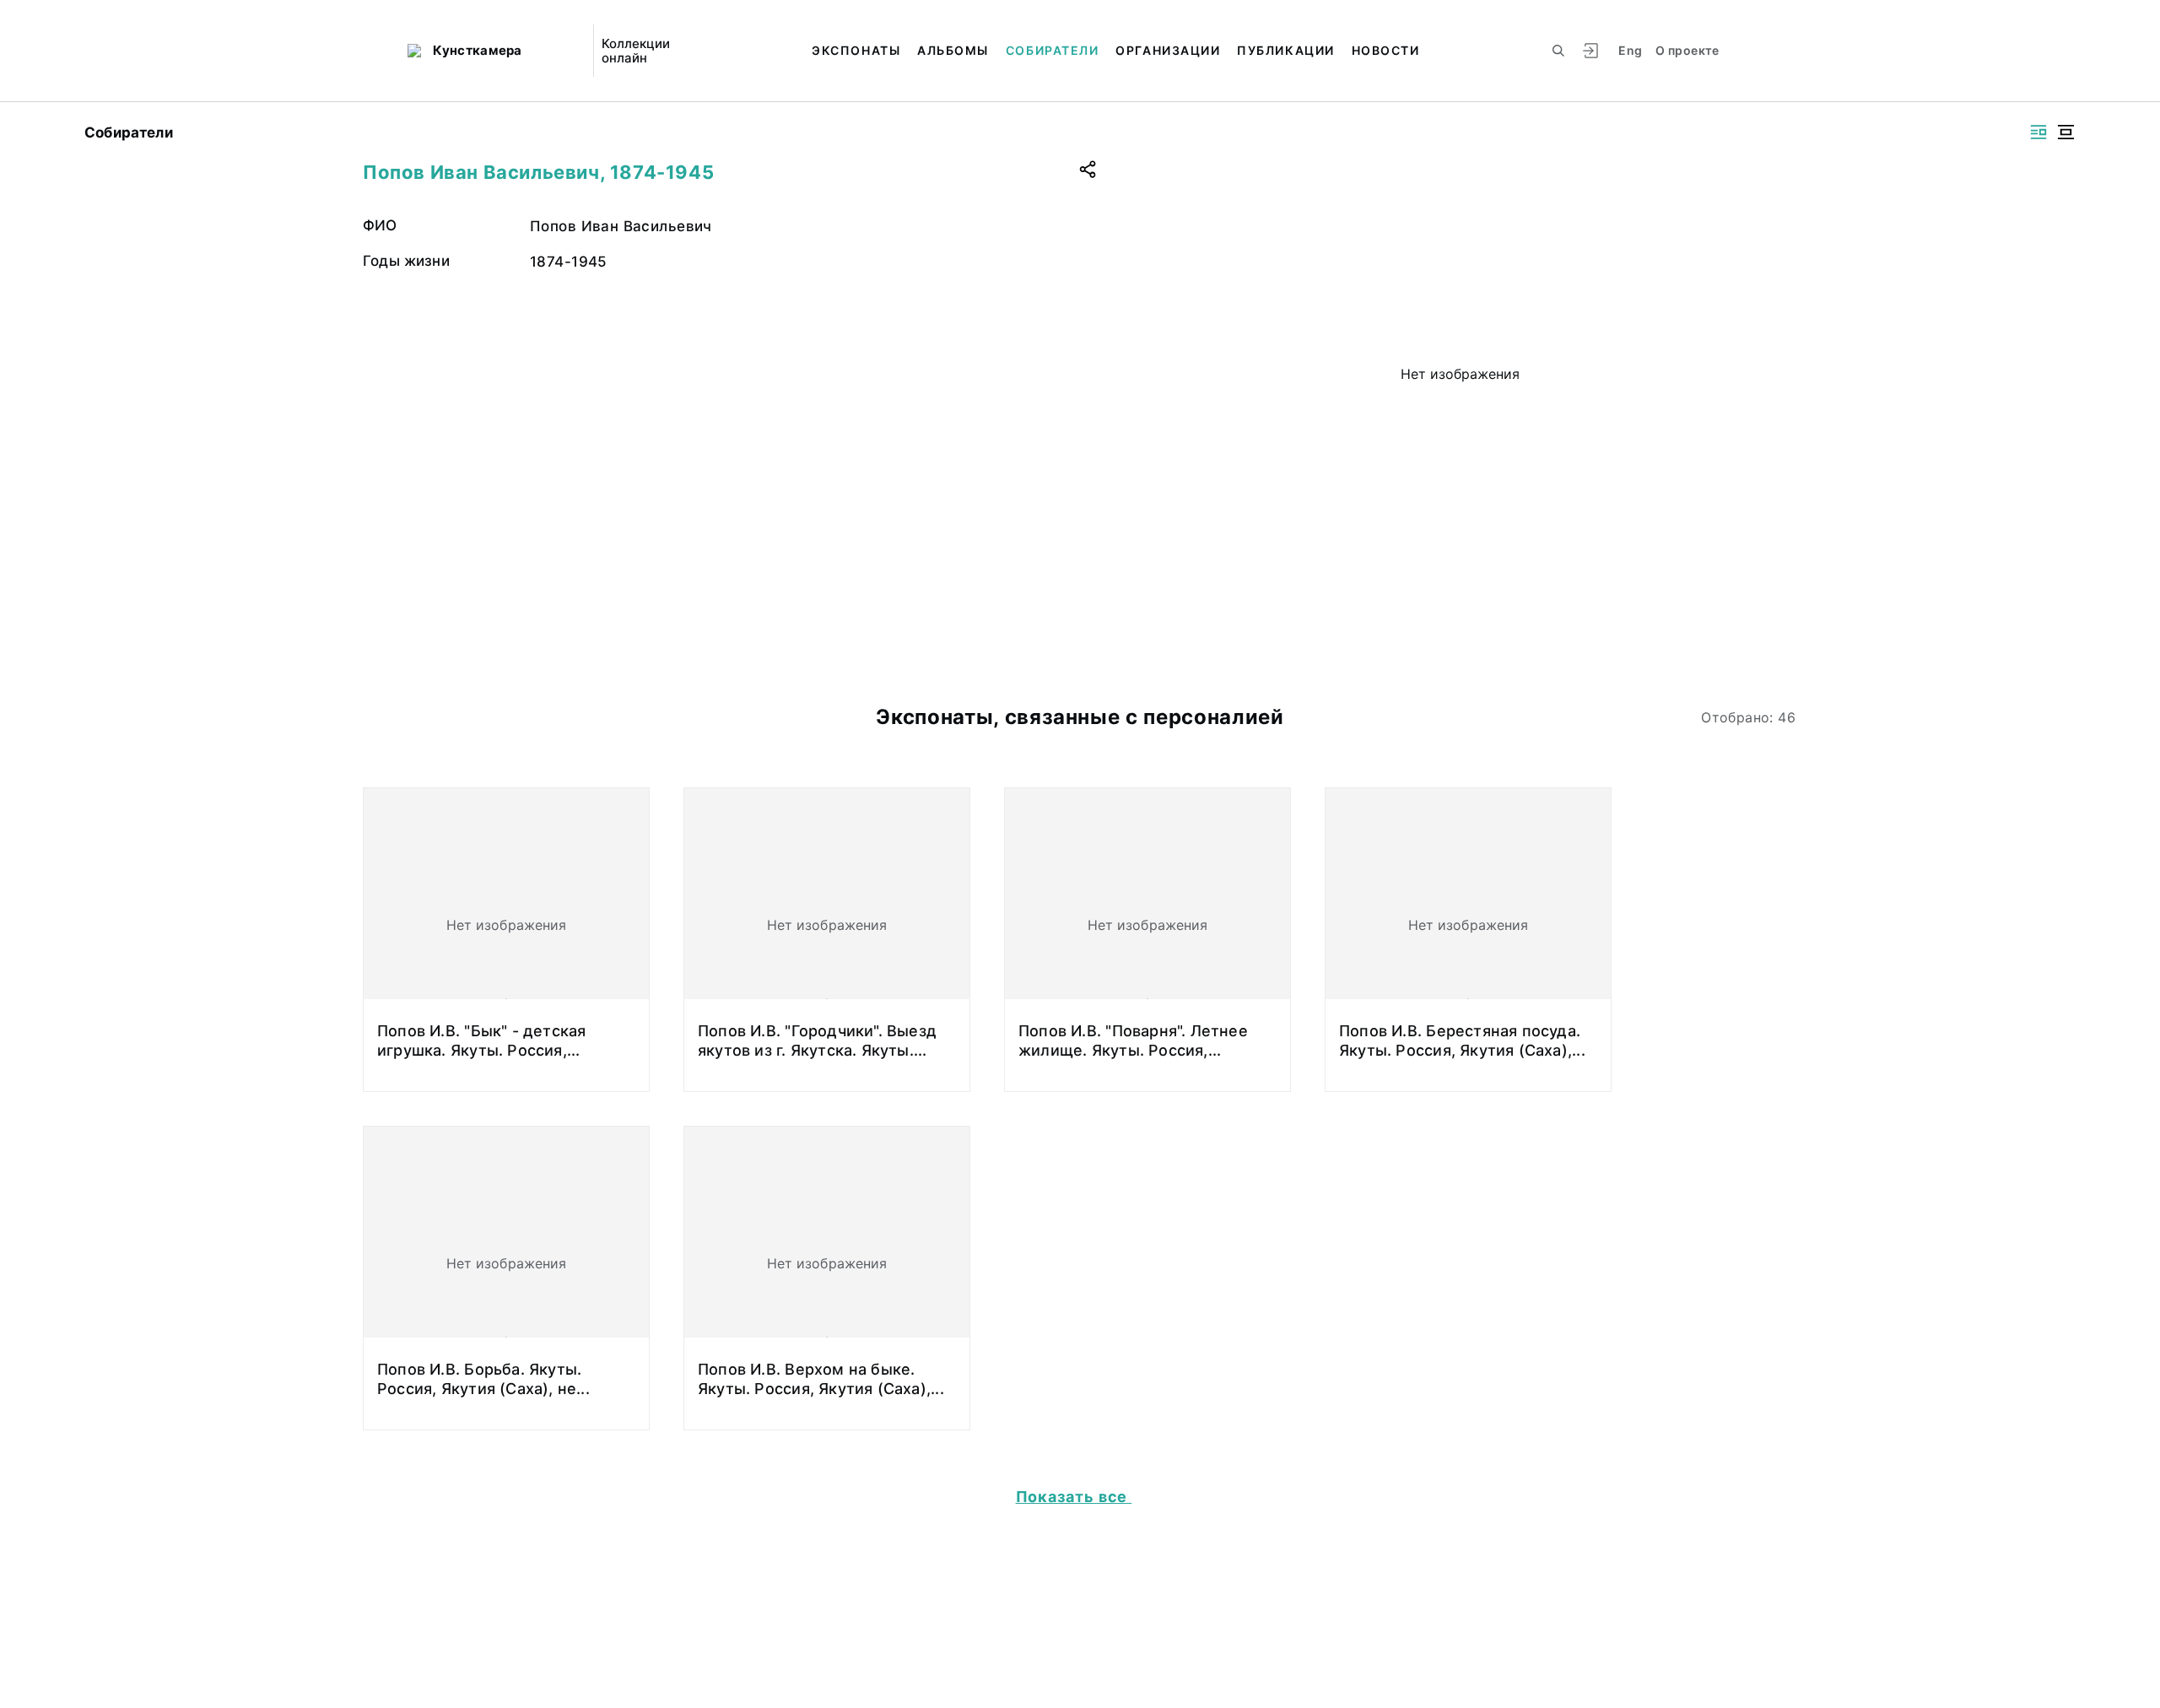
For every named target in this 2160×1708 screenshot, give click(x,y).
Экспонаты (856, 50)
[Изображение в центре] (2065, 132)
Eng (1630, 50)
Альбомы (953, 50)
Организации (1168, 50)
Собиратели (1052, 50)
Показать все (1074, 1497)
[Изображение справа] (2038, 132)
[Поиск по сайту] (1558, 51)
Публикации (1285, 50)
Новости (1386, 50)
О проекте (1687, 50)
